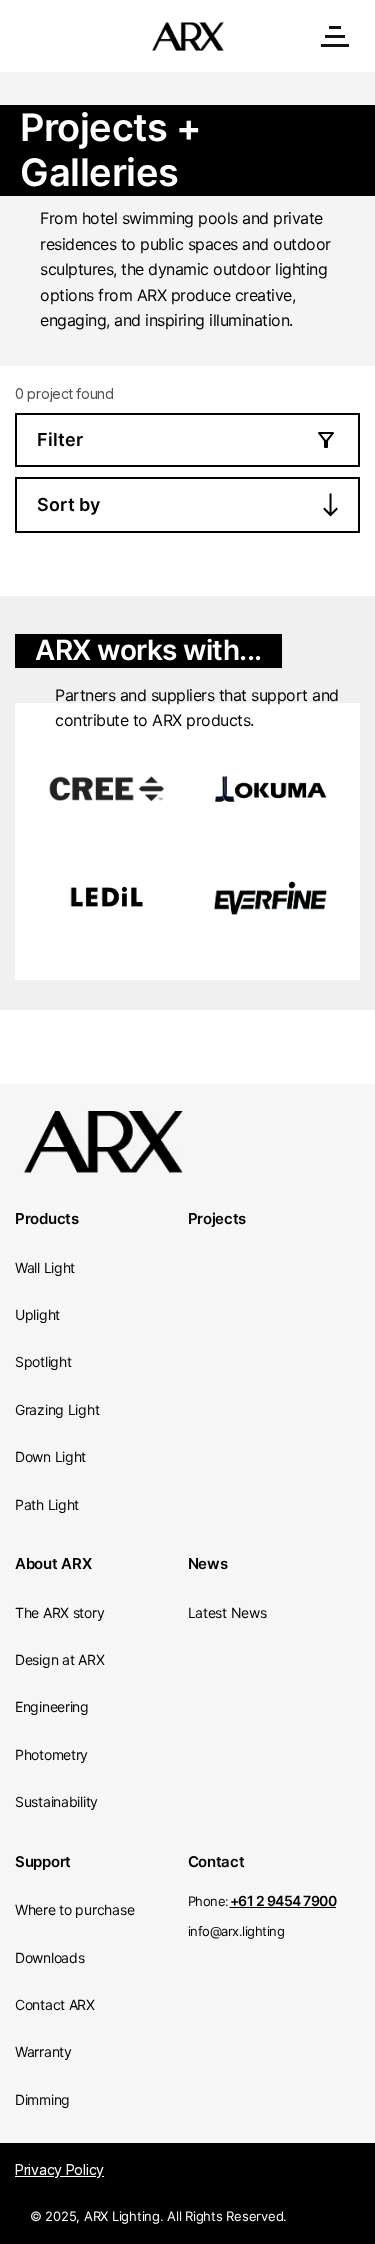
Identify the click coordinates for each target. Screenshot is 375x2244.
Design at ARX (59, 1659)
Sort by (68, 504)
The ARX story (59, 1612)
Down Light (50, 1456)
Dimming (42, 2099)
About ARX (53, 1563)
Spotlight (43, 1361)
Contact (216, 1861)
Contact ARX (55, 2004)
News (208, 1563)
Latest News (227, 1612)
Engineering (52, 1706)
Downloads (49, 1957)
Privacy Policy (59, 2170)
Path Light (47, 1504)
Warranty (43, 2051)
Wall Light (45, 1267)
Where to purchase (74, 1909)
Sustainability (56, 1801)
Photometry (51, 1754)
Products (47, 1218)
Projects (217, 1218)
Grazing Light (57, 1409)
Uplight (37, 1314)
